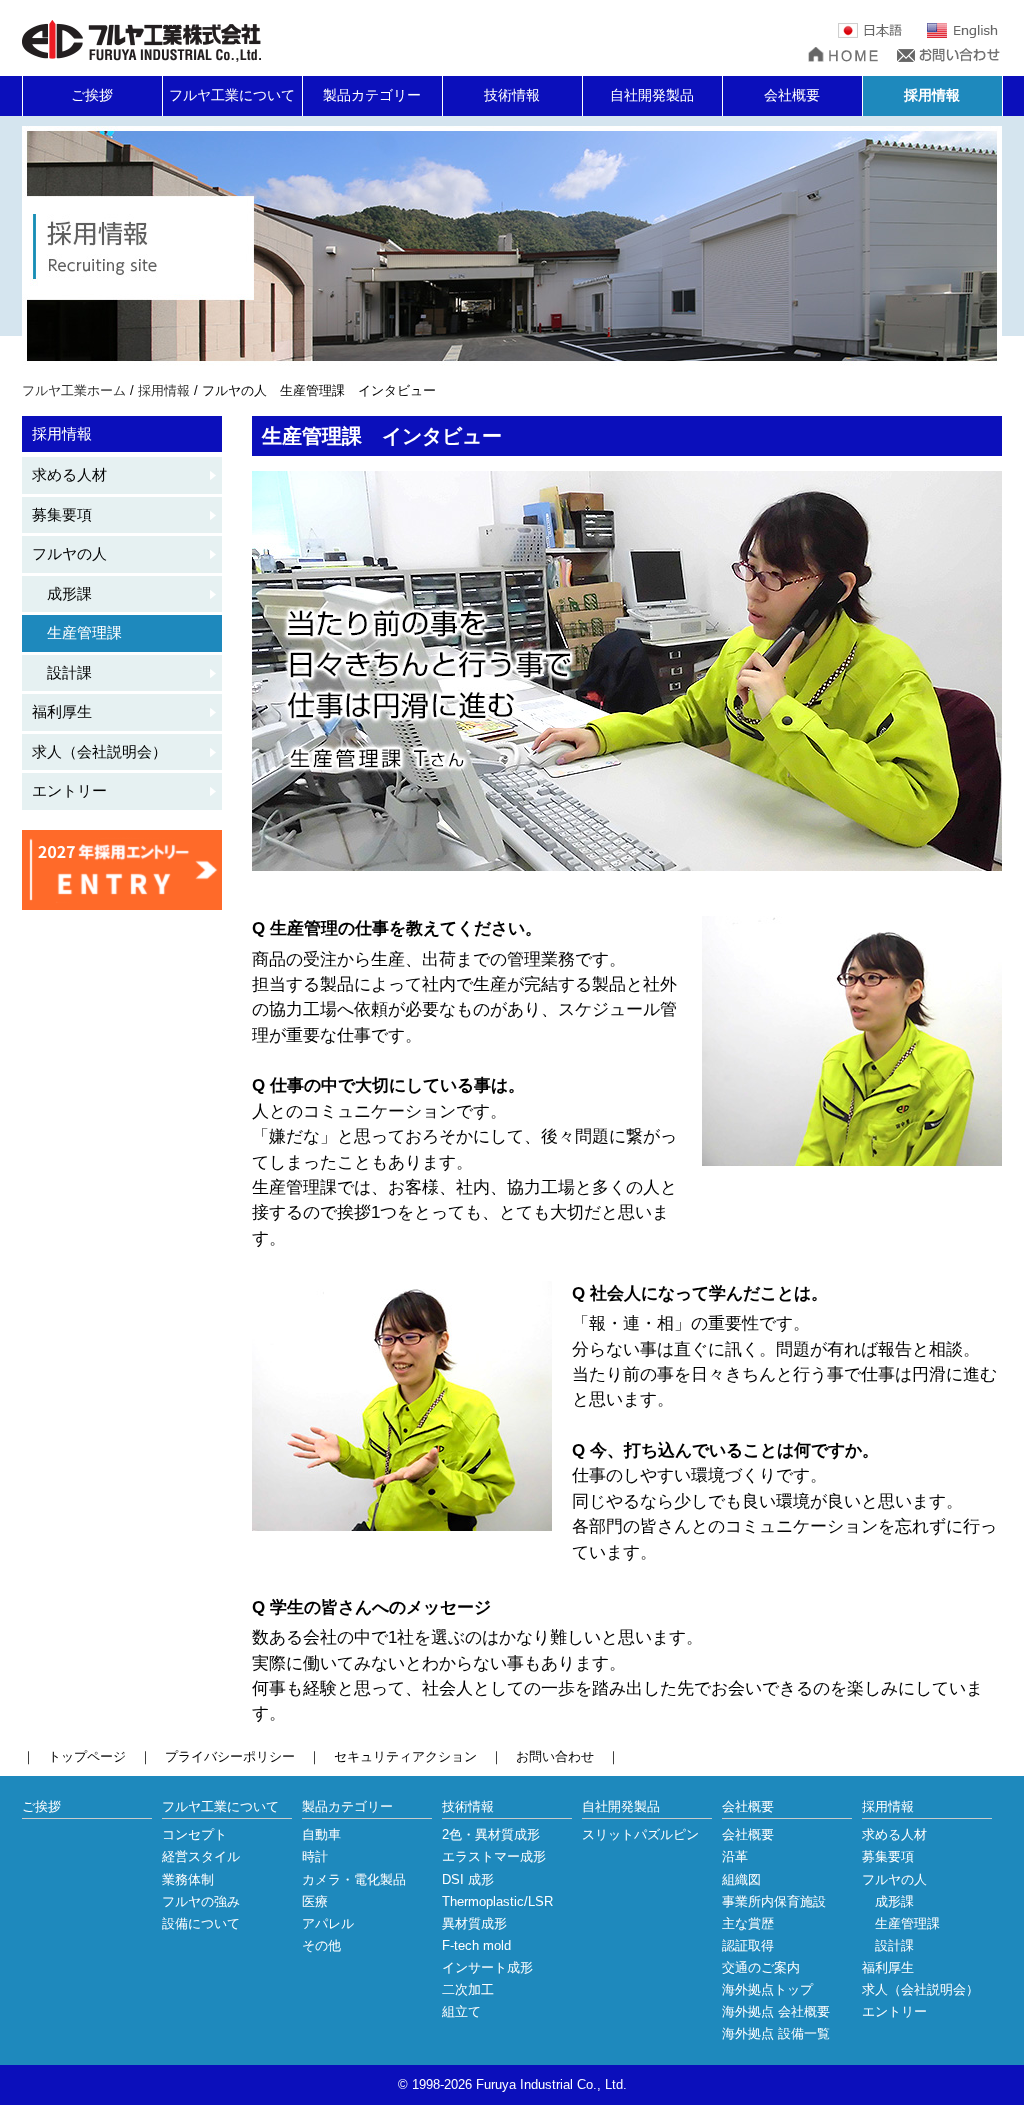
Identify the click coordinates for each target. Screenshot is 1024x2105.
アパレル (328, 1923)
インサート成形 (487, 1967)
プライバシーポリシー (230, 1756)
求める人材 (69, 474)
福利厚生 (62, 711)
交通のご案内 (761, 1967)
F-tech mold (476, 1945)
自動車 (321, 1834)
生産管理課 (77, 632)
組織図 (741, 1879)
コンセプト (194, 1834)
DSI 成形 (468, 1879)
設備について (201, 1923)
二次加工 (468, 1989)
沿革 (735, 1856)
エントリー (69, 790)
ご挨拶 (92, 95)
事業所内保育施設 (774, 1901)
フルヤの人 (69, 553)
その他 (321, 1945)
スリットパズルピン (640, 1834)
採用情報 (932, 95)
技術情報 (512, 95)
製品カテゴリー (372, 95)
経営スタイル (201, 1856)
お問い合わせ (555, 1756)
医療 (315, 1901)
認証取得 (748, 1945)
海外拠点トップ (767, 1989)
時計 (315, 1856)
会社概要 (792, 95)
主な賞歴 (748, 1923)
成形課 (62, 593)
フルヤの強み (201, 1901)
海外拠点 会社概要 (776, 2011)
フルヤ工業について (232, 95)
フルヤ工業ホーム (74, 390)
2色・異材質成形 (491, 1834)
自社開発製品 (652, 95)
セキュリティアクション (405, 1756)
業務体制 (188, 1879)
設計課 (62, 672)
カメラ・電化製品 (354, 1879)
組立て (461, 2011)
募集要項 (62, 514)
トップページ (87, 1756)
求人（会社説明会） (99, 751)
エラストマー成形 (494, 1856)
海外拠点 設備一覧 (776, 2033)
